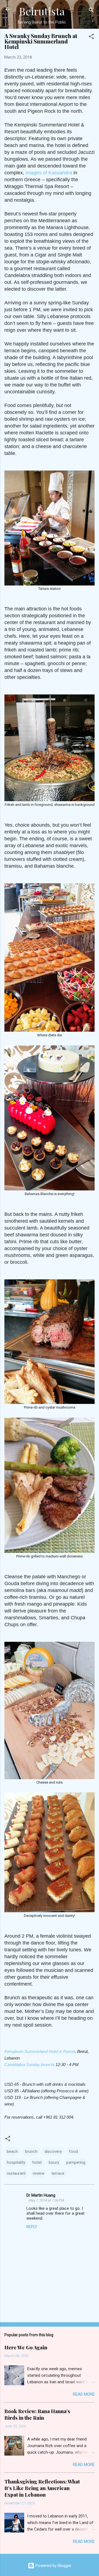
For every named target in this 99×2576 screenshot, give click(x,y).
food (73, 2151)
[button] (91, 37)
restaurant (16, 2173)
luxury (54, 2162)
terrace (58, 2173)
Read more (84, 2394)
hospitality (16, 2162)
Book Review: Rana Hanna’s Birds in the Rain (37, 2415)
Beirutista (42, 11)
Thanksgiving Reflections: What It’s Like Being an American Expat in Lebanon (42, 2488)
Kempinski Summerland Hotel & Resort (40, 2051)
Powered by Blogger (53, 2566)
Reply (32, 2227)
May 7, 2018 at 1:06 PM (46, 2200)
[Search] (91, 11)
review (38, 2173)
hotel (37, 2162)
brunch (31, 2151)
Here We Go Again (26, 2347)
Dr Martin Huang (41, 2195)
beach (12, 2151)
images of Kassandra (49, 173)
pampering (76, 2162)
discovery (53, 2151)
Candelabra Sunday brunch (29, 2065)
